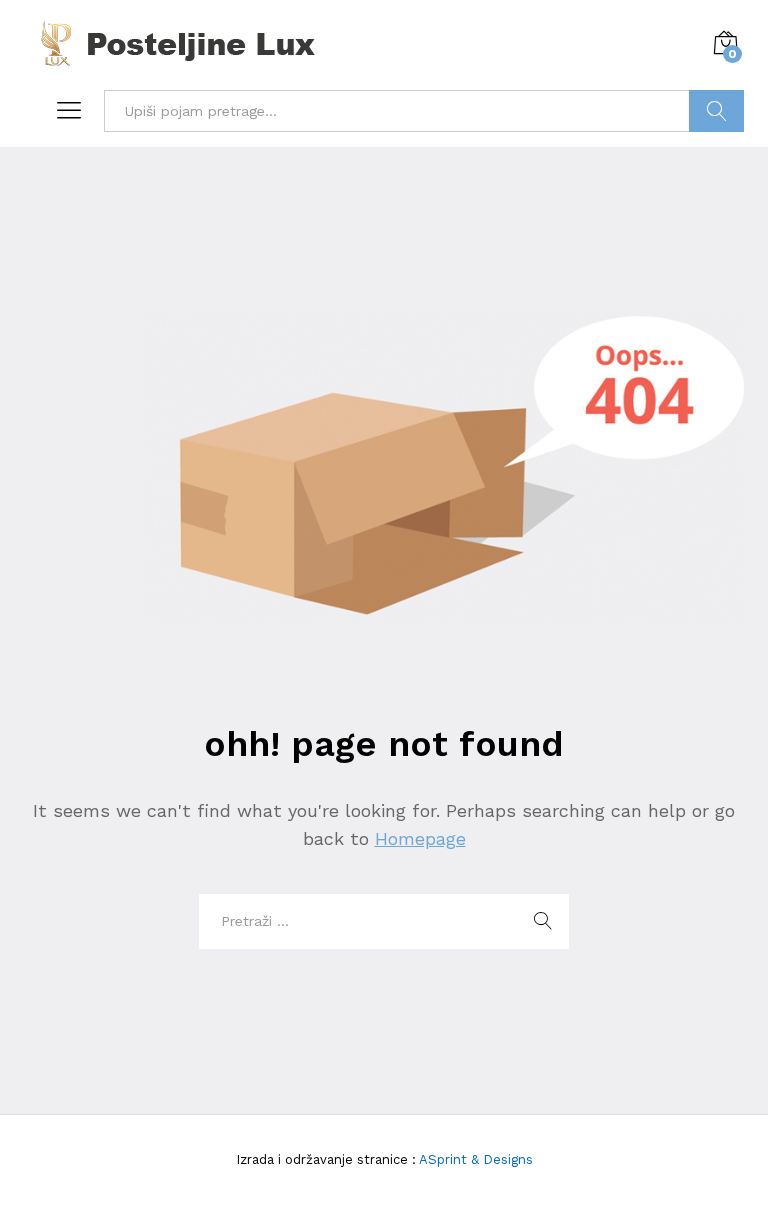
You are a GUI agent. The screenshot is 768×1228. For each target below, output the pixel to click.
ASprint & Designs (474, 1159)
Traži (716, 111)
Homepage (420, 838)
